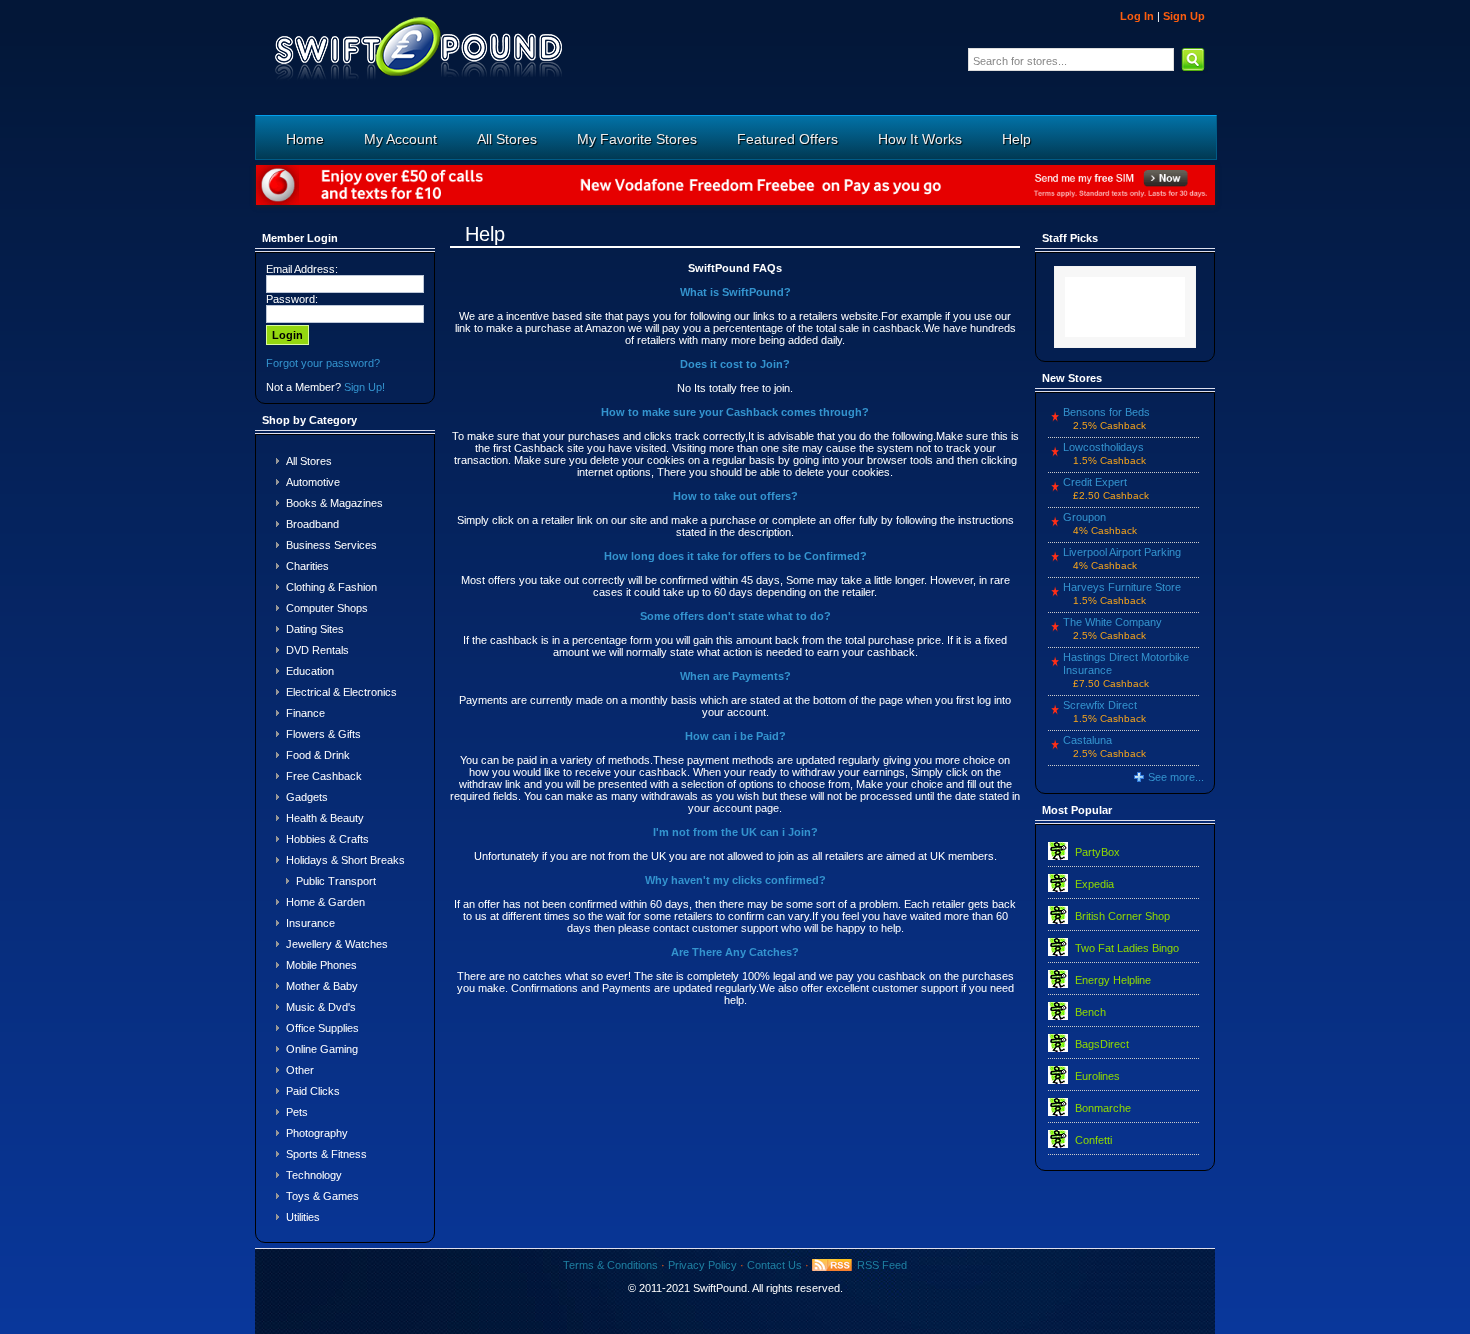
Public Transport (336, 881)
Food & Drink (318, 755)
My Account (400, 139)
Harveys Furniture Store (1122, 587)
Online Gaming (322, 1049)
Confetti (1093, 1140)
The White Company (1112, 622)
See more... (1176, 777)
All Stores (507, 139)
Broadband (312, 524)
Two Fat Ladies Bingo (1127, 948)
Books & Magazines (334, 503)
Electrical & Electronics (341, 692)
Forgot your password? (323, 363)
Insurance (310, 923)
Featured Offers (787, 139)
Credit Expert (1095, 482)
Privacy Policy (702, 1265)
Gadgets (307, 797)
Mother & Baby (322, 986)
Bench (1090, 1012)
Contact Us (774, 1265)
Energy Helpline (1113, 980)
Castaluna (1087, 740)
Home (305, 139)
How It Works (920, 139)
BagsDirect (1102, 1044)
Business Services (331, 545)
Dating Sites (315, 629)
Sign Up (1184, 16)
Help (1016, 139)
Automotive (313, 482)
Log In (1137, 16)
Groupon (1084, 517)
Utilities (303, 1217)
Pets (297, 1112)
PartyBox (1097, 852)
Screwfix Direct (1100, 705)
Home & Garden (325, 902)
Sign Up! (364, 387)
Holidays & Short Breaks (345, 860)
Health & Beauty (325, 818)
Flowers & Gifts (323, 734)
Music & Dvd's (321, 1007)
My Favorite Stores (637, 139)
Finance (305, 713)
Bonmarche (1103, 1108)
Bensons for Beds (1106, 412)
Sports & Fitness (326, 1154)
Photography (317, 1133)
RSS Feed (882, 1265)
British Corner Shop (1122, 916)
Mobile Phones (321, 965)
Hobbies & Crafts (327, 839)
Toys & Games (322, 1196)
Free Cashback (324, 776)
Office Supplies (322, 1028)
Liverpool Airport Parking (1122, 552)
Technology (314, 1175)
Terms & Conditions (610, 1265)
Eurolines (1097, 1076)
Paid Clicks (313, 1091)
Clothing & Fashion (331, 587)
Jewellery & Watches (337, 944)
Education (310, 671)
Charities (307, 566)
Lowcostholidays (1103, 447)
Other (300, 1070)
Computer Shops (327, 608)
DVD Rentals (317, 650)
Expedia (1094, 884)
